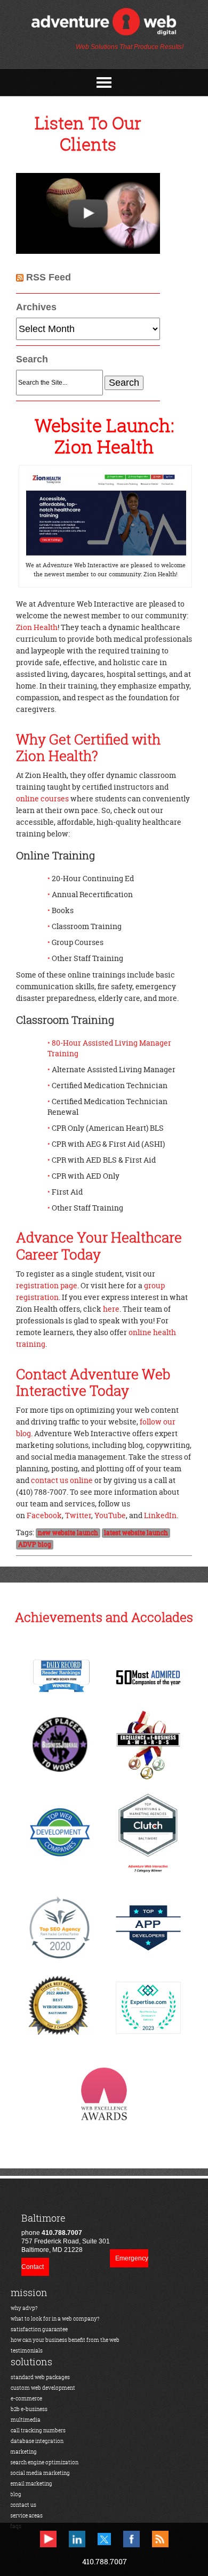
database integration (37, 2441)
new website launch (68, 1533)
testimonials (27, 2351)
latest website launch (136, 1533)
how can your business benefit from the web (65, 2340)
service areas (26, 2516)
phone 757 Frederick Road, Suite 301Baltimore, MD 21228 (66, 2233)
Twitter (78, 1515)
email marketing (31, 2484)
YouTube (110, 1515)
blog (16, 2494)
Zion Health (37, 627)
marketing (23, 2452)
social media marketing (40, 2473)
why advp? (24, 2308)
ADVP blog (35, 1545)
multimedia (26, 2420)
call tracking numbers (38, 2430)
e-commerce (26, 2399)
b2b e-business (29, 2409)
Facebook (44, 1515)
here (111, 1309)
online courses (42, 798)
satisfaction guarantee (39, 2329)
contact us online (62, 1480)
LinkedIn (160, 1515)
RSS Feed (49, 277)
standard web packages (40, 2377)
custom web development (43, 2388)
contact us (23, 2505)
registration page (47, 1285)
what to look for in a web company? (55, 2319)
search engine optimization (44, 2462)
